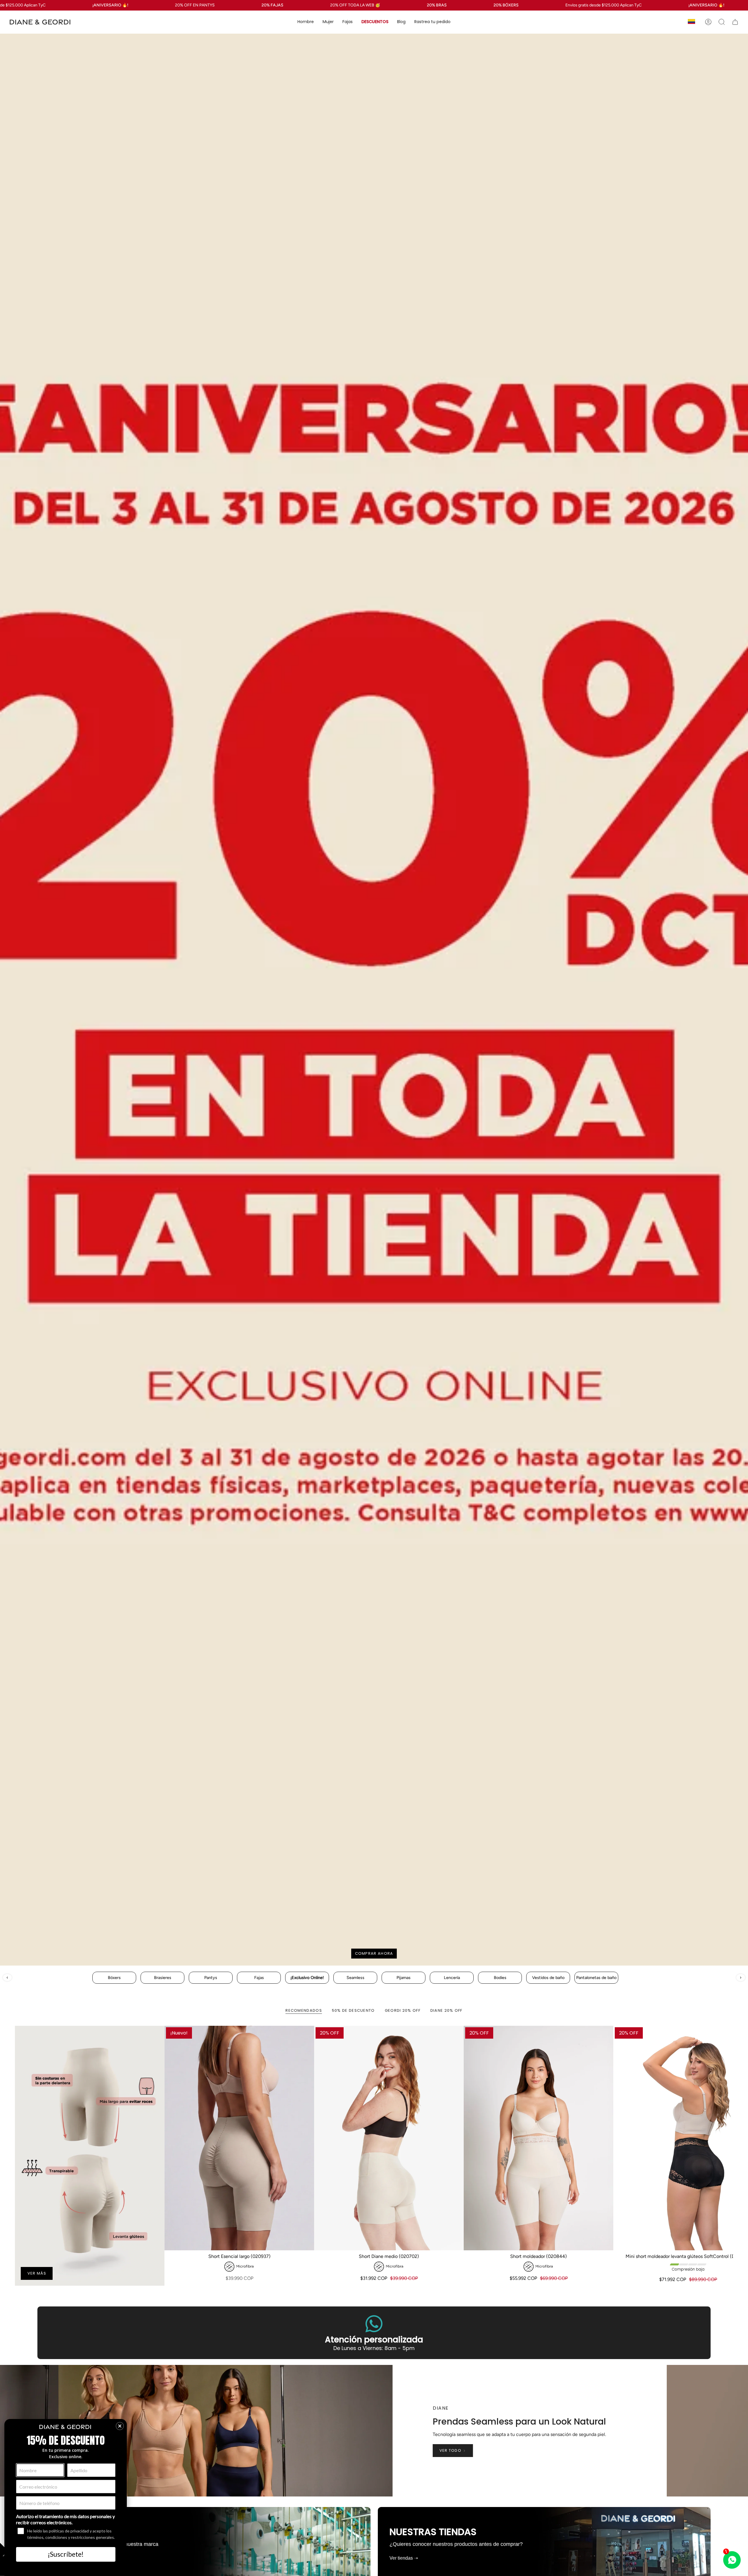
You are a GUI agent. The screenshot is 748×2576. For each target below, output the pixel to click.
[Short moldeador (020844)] (539, 2138)
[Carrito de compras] (735, 22)
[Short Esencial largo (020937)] (239, 2138)
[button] (306, 22)
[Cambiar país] (691, 22)
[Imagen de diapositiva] (374, 1000)
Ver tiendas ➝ (404, 2558)
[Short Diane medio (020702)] (389, 2138)
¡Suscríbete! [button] (66, 2554)
